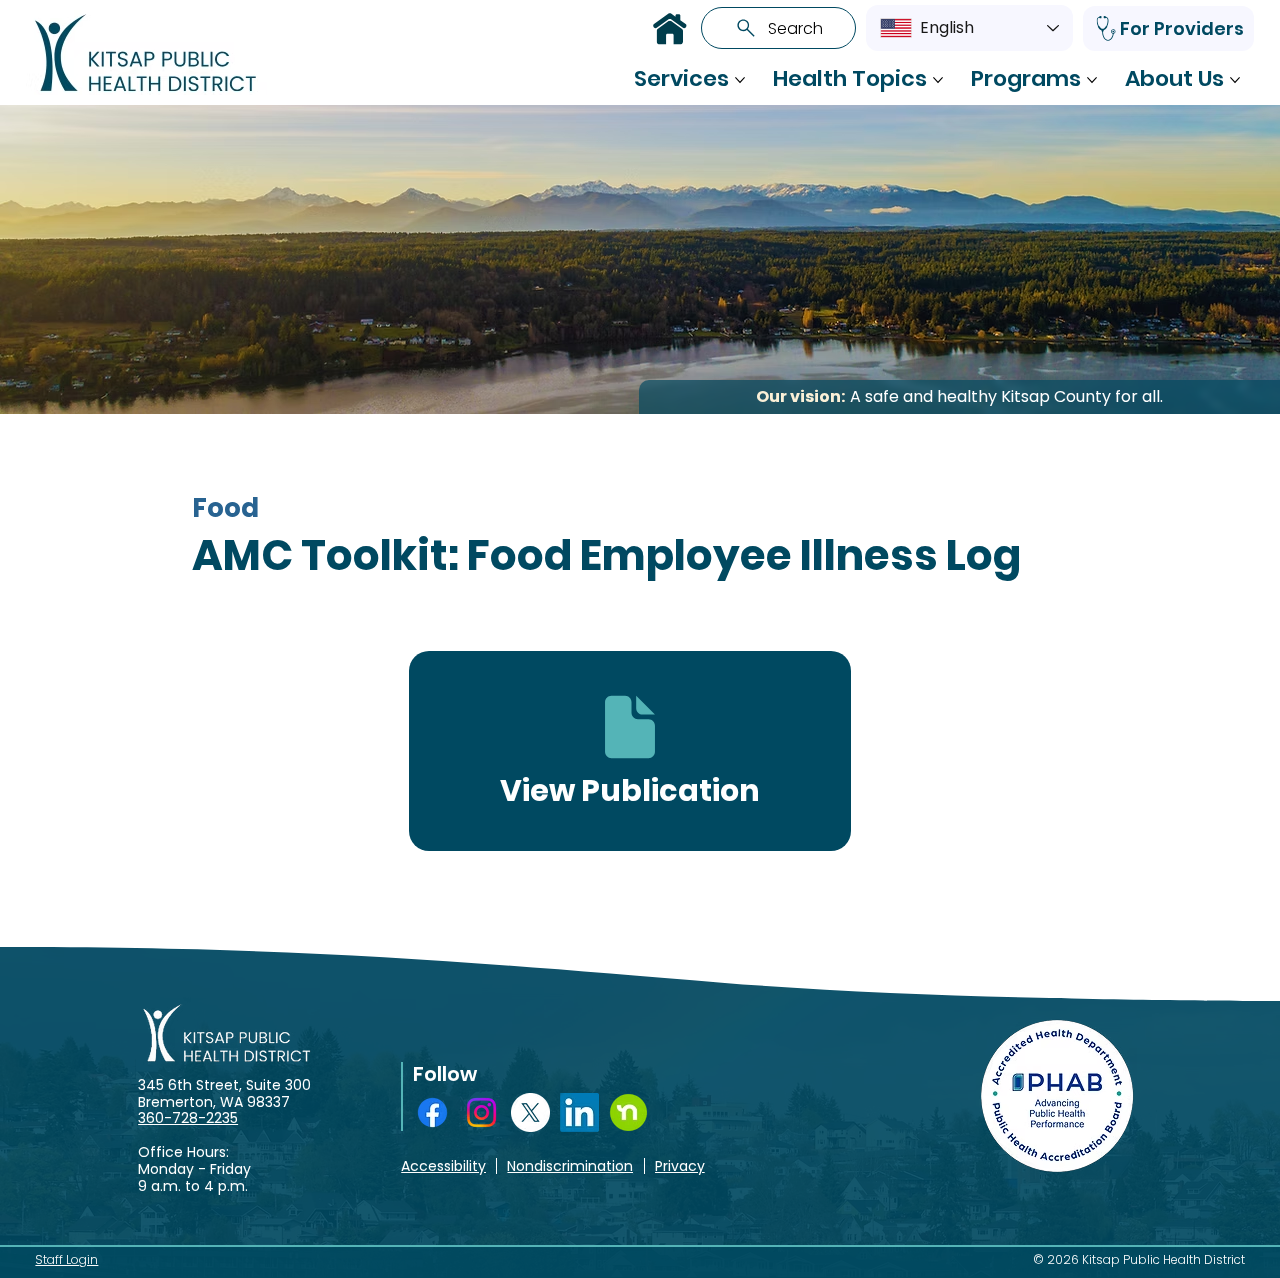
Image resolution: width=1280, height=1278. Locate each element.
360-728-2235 (188, 1118)
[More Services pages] (740, 80)
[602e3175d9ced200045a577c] (628, 1112)
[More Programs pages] (1092, 80)
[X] (530, 1112)
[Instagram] (481, 1112)
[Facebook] (432, 1112)
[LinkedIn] (579, 1112)
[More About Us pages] (1235, 80)
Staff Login (66, 1259)
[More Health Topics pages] (938, 80)
